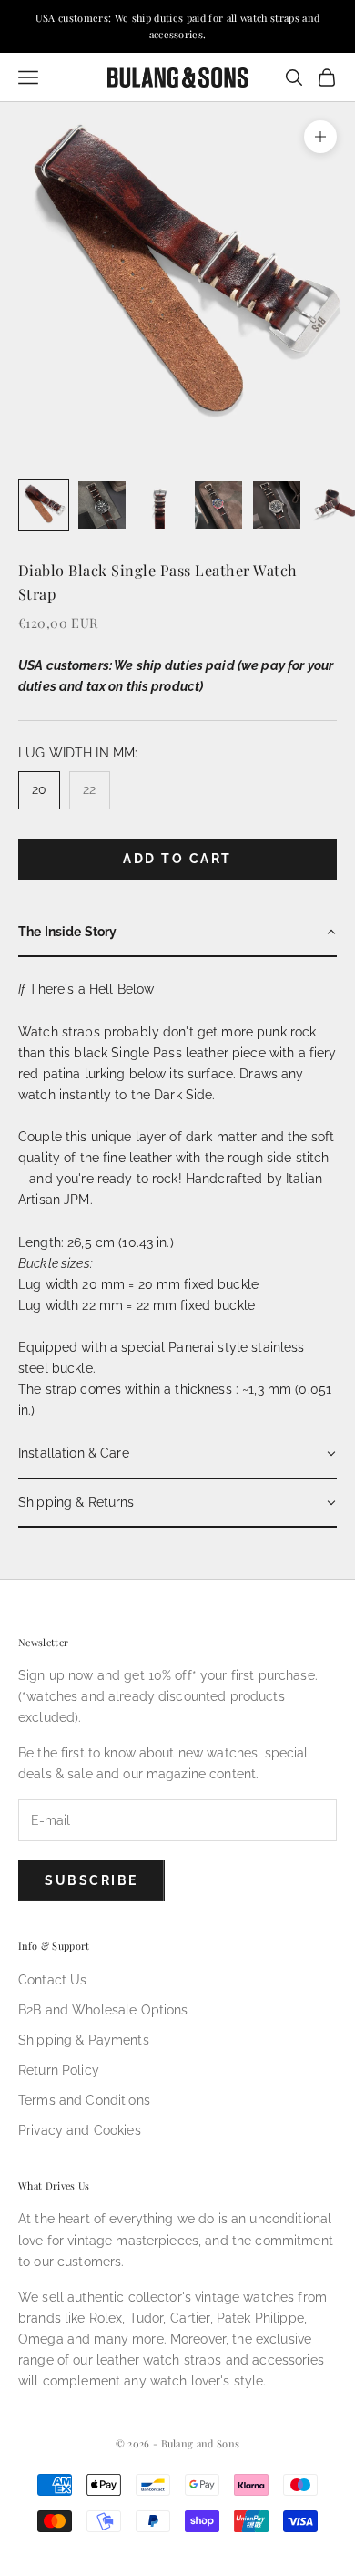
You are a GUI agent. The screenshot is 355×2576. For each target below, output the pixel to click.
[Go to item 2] (102, 505)
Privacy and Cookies (80, 2130)
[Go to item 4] (218, 505)
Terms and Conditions (84, 2100)
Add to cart (177, 859)
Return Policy (59, 2070)
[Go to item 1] (44, 505)
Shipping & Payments (84, 2040)
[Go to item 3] (160, 505)
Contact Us (52, 1980)
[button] (177, 933)
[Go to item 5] (277, 505)
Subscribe (91, 1880)
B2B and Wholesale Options (103, 2010)
